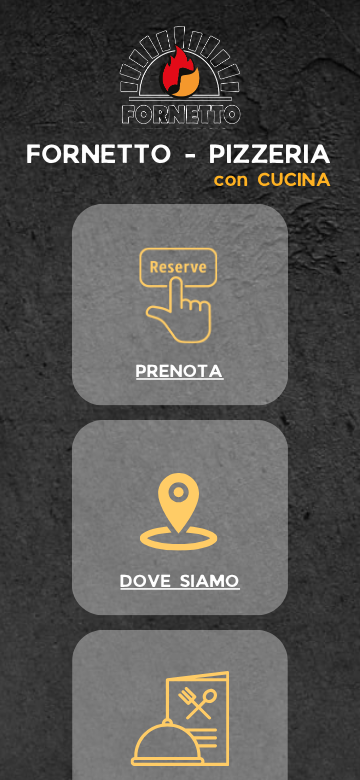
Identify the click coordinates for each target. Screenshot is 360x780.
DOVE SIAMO (180, 581)
